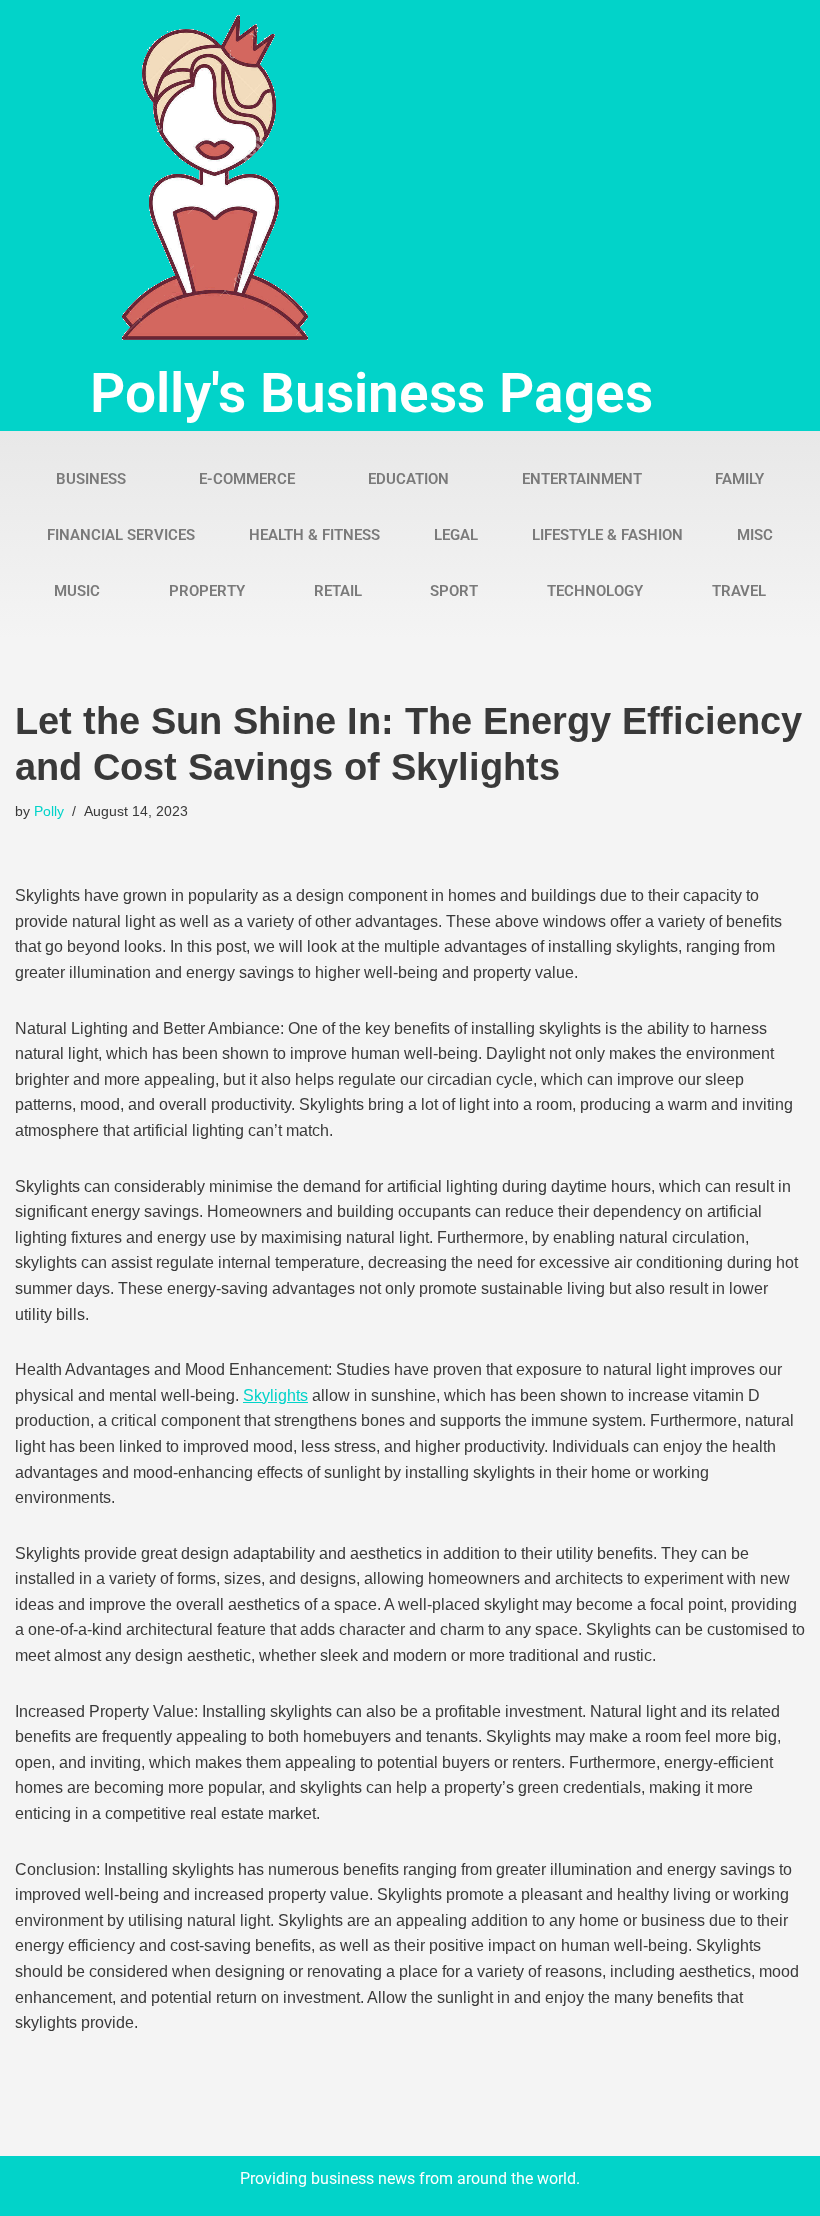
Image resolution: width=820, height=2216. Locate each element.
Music (77, 591)
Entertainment (582, 479)
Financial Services (121, 535)
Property (207, 591)
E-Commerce (247, 479)
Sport (454, 591)
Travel (739, 591)
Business (91, 479)
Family (739, 479)
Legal (456, 535)
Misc (755, 535)
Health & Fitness (314, 535)
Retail (338, 591)
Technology (595, 591)
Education (408, 479)
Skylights (275, 1395)
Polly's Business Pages (371, 393)
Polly (49, 811)
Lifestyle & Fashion (607, 535)
